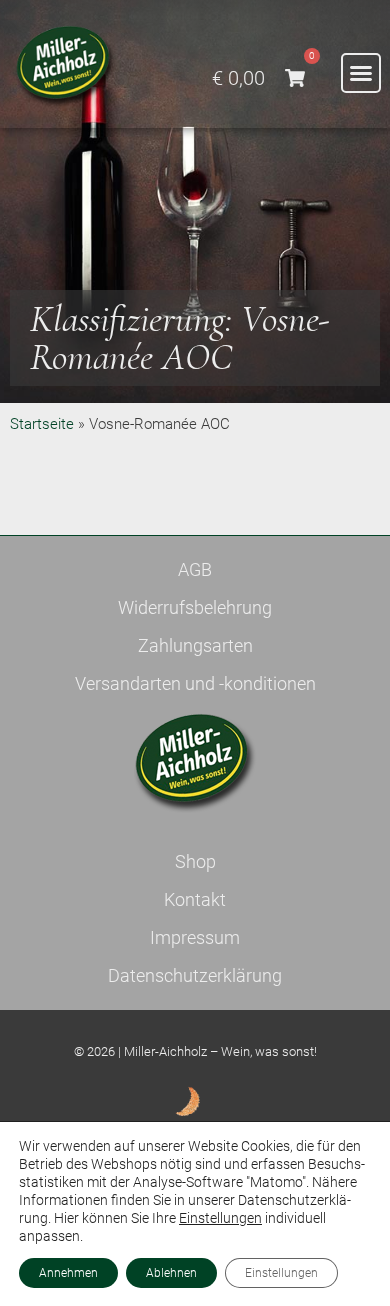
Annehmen (68, 1273)
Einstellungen (220, 1218)
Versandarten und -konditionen (195, 683)
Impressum (195, 937)
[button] (361, 73)
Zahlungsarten (195, 645)
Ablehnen (171, 1273)
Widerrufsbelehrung (195, 607)
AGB (195, 569)
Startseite (42, 424)
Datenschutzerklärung (195, 975)
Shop (195, 861)
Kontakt (195, 899)
